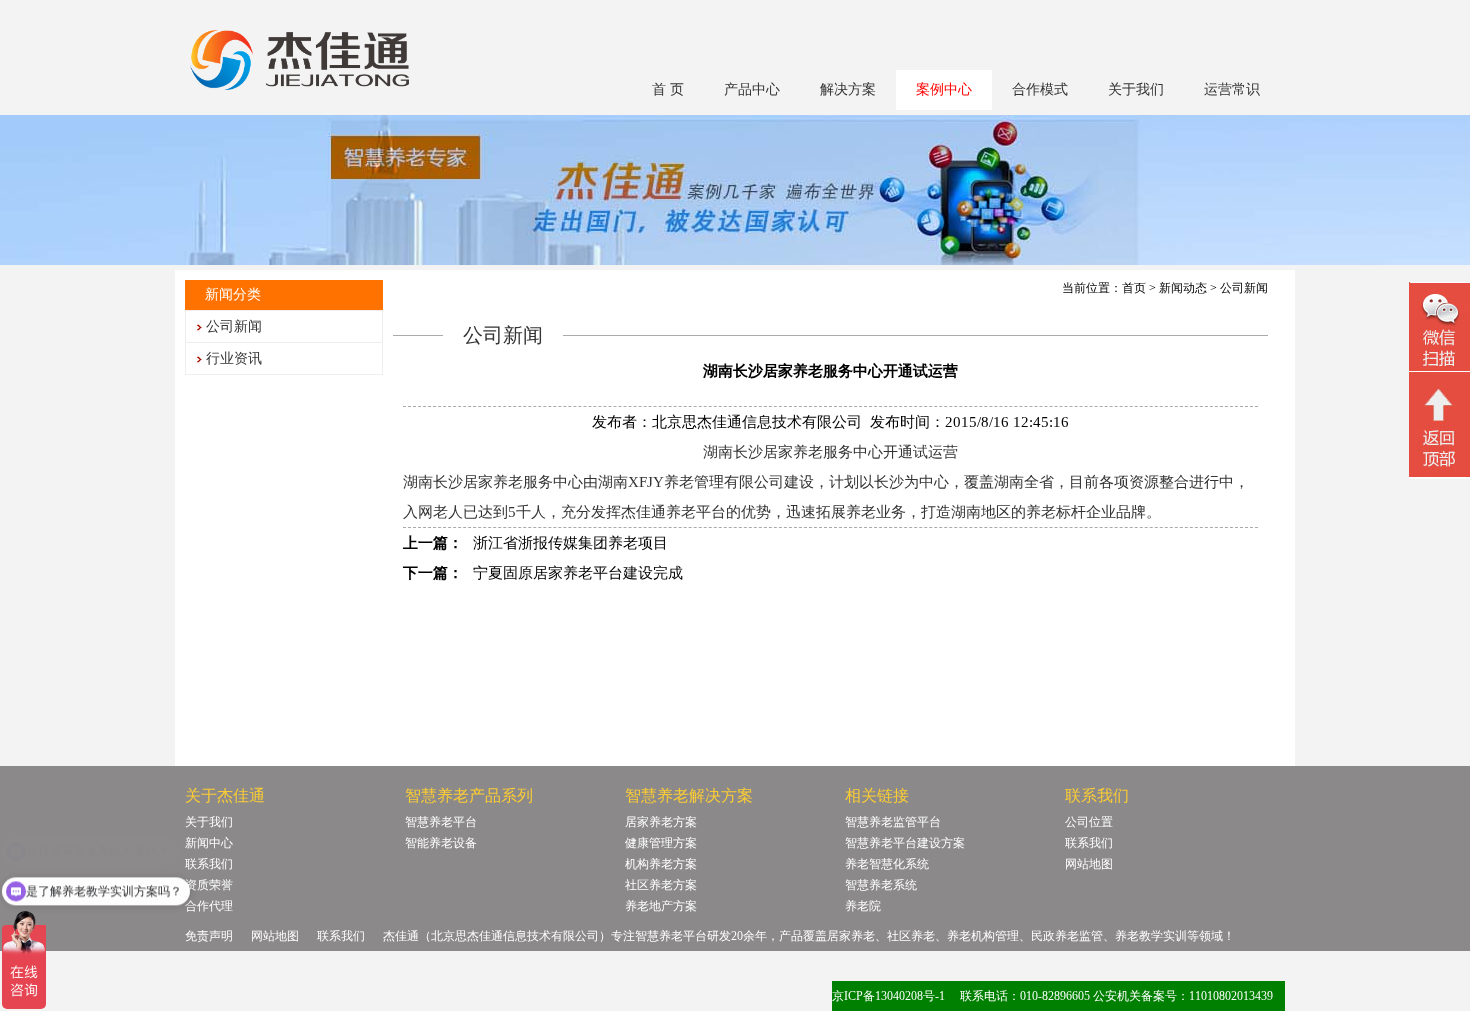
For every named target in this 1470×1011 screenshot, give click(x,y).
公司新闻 (234, 326)
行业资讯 (234, 358)
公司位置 (1089, 822)
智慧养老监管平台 (893, 822)
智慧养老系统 (881, 885)
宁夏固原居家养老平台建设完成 (578, 573)
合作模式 (1040, 89)
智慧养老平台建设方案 (905, 843)
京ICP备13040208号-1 (888, 996)
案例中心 (944, 89)
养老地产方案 (661, 906)
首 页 (668, 89)
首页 (1134, 288)
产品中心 (752, 89)
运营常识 (1232, 89)
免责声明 (209, 936)
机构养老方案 (661, 864)
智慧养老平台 (441, 822)
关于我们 (1136, 89)
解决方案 (848, 89)
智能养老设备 (441, 843)
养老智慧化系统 (887, 864)
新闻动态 (1183, 288)
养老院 (863, 906)
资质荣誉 (209, 885)
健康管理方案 (661, 843)
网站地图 (1089, 864)
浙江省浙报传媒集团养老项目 (570, 543)
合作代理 (209, 906)
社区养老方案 (661, 885)
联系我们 (209, 864)
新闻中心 (209, 843)
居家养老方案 (661, 822)
